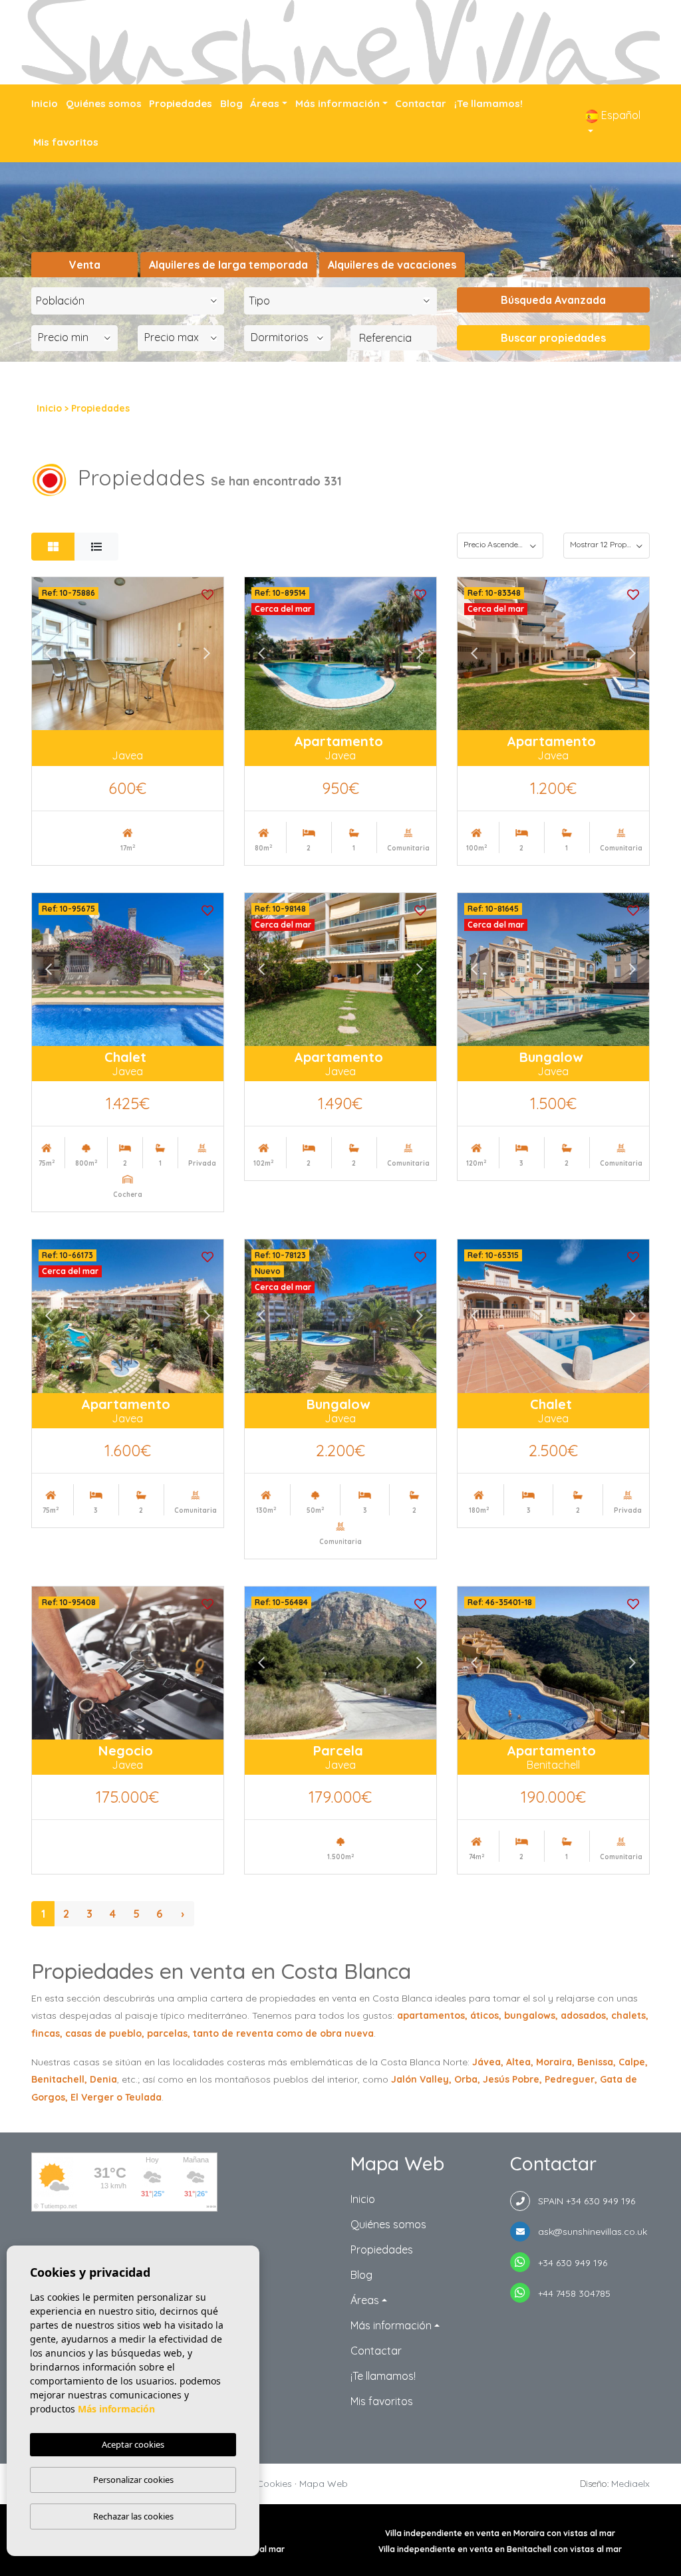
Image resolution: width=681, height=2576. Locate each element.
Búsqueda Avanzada (553, 300)
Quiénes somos (104, 103)
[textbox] (131, 301)
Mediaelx (630, 2484)
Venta (85, 265)
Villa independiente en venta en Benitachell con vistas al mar (500, 2549)
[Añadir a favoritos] (207, 593)
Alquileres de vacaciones (392, 265)
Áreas (265, 103)
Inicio (45, 103)
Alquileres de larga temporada (228, 265)
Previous (49, 654)
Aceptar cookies (133, 2444)
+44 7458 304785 (570, 2293)
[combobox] (128, 301)
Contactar (421, 103)
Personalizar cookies (133, 2480)
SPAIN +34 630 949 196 (583, 2201)
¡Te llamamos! (488, 103)
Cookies (274, 2484)
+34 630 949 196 (569, 2263)
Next (207, 654)
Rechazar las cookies (133, 2516)
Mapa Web (324, 2484)
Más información (338, 103)
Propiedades (181, 103)
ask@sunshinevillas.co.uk (589, 2232)
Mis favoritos (66, 142)
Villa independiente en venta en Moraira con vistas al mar (500, 2533)
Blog (231, 103)
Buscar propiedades (553, 338)
